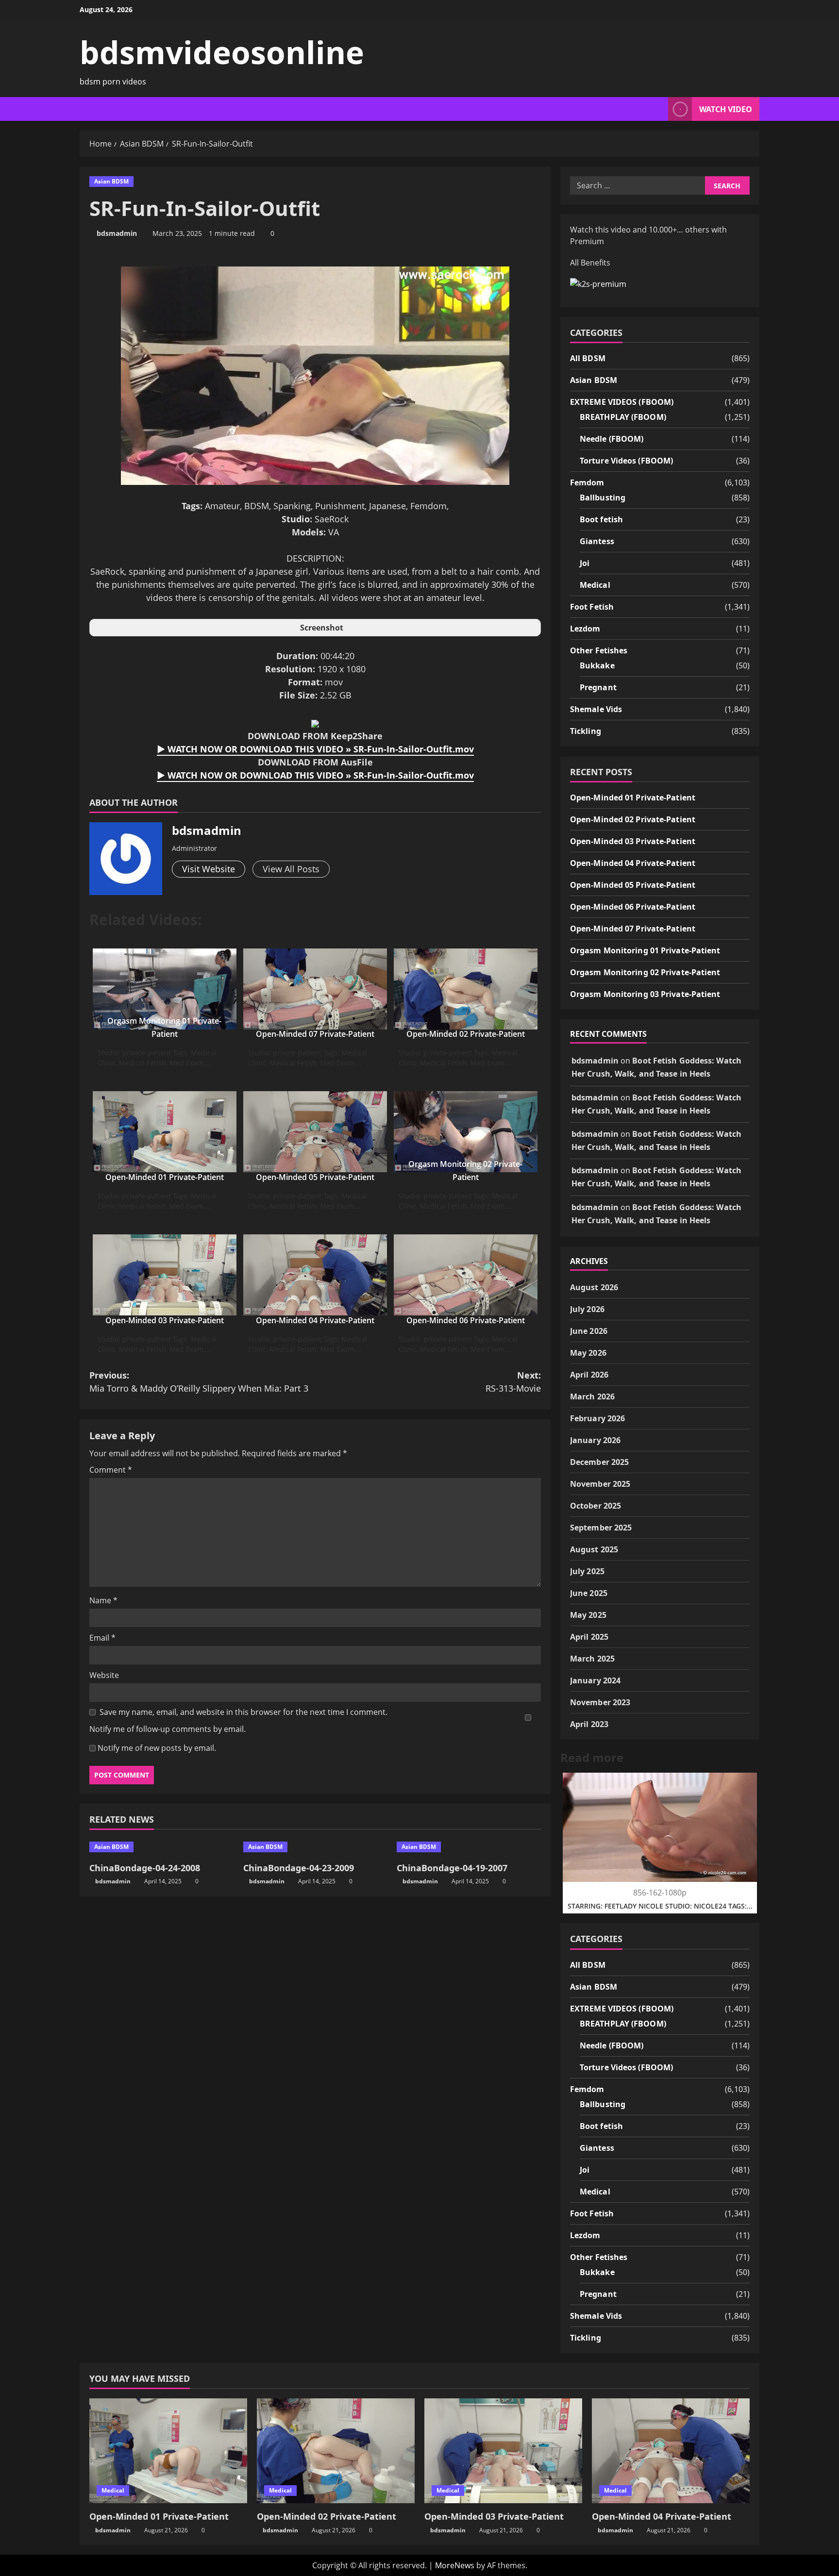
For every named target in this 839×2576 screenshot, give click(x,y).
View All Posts (291, 869)
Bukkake (597, 665)
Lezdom (585, 629)
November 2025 (600, 1484)
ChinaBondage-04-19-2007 (452, 1868)
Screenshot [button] (322, 628)
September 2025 (601, 1528)
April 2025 (589, 1637)
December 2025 (599, 1462)
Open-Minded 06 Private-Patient (466, 1320)
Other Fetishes (599, 650)
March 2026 (592, 1396)
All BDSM (588, 358)
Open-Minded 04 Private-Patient (315, 1320)
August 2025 (594, 1549)
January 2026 (595, 1440)
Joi (585, 563)
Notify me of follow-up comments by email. (168, 1729)
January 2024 (595, 1680)
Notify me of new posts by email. (157, 1748)
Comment (111, 1470)
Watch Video (726, 109)
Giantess (597, 541)
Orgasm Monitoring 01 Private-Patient (645, 950)
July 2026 (587, 1309)
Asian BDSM (111, 181)
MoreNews (455, 2565)
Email (102, 1638)
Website (104, 1675)
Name (103, 1600)
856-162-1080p (660, 1893)
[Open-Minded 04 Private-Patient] (671, 2451)
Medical (595, 585)
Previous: (199, 1382)
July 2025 (587, 1571)
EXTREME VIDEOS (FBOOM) (622, 402)
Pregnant (598, 687)
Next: (513, 1382)
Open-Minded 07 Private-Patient (315, 1034)
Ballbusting (603, 498)
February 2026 (597, 1418)
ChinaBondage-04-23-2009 (299, 1868)
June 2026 (589, 1331)
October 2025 (596, 1506)
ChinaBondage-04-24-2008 (145, 1868)
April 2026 (589, 1375)
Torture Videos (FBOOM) (626, 461)
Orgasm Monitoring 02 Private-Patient (645, 972)
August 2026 (594, 1287)
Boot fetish (601, 519)
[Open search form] (658, 109)
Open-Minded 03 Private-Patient (165, 1320)
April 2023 (589, 1724)
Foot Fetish (592, 607)
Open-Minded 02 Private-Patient (466, 1034)
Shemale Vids (596, 709)
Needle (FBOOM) (612, 439)
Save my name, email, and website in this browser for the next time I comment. (243, 1712)
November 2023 (600, 1702)
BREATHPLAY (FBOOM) (623, 417)
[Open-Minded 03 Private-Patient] (503, 2451)
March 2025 (592, 1659)
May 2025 (588, 1615)
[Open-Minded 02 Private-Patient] (336, 2451)
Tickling (586, 731)
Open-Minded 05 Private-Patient (315, 1177)
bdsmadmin (117, 233)
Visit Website (209, 869)
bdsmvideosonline (222, 52)
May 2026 (588, 1353)
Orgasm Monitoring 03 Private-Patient (645, 994)
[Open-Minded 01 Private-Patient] (168, 2451)
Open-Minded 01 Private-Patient (165, 1177)
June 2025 (589, 1593)
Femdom (587, 482)
